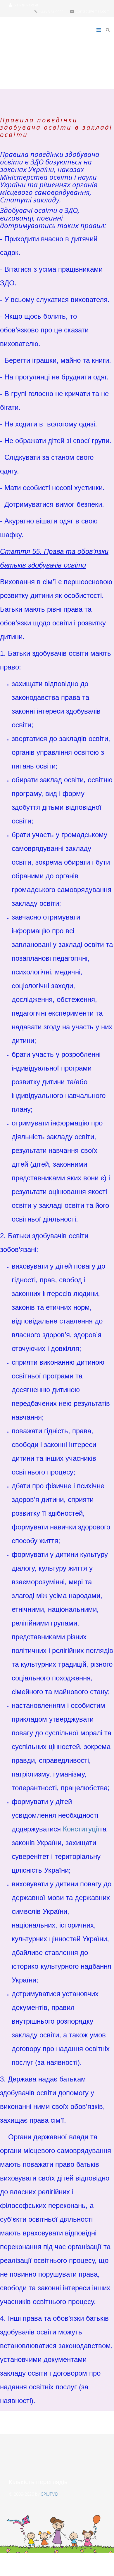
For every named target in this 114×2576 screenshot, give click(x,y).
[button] (24, 5)
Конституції (81, 1829)
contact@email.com (93, 11)
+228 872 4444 (51, 11)
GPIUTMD (49, 2494)
